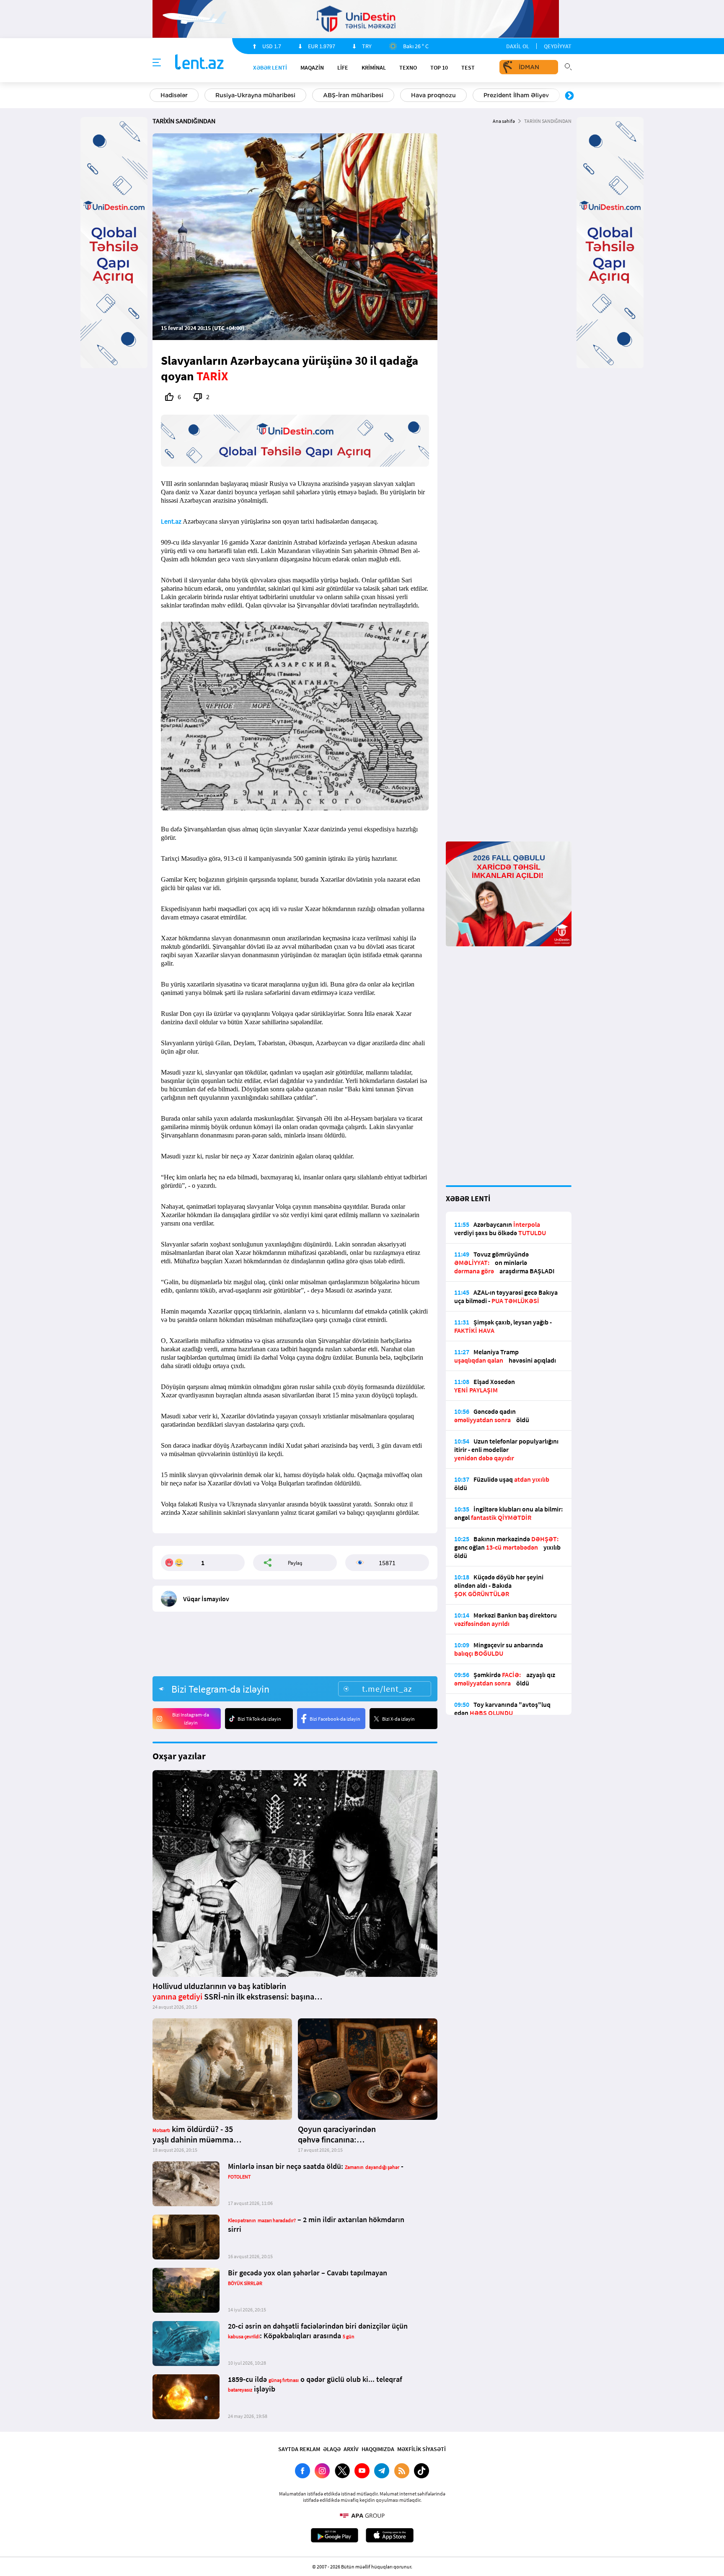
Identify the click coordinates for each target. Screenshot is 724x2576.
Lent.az (171, 521)
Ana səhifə (504, 121)
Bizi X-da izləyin (398, 1719)
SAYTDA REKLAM (299, 2449)
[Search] (568, 66)
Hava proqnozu (433, 95)
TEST (468, 68)
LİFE (343, 68)
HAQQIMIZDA (378, 2449)
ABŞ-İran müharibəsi (353, 95)
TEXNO (408, 68)
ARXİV (351, 2449)
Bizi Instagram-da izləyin (191, 1719)
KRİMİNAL (374, 68)
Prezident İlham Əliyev (516, 95)
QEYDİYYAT (558, 46)
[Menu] (157, 63)
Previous (155, 96)
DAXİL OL (518, 46)
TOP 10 (439, 68)
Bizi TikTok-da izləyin (259, 1719)
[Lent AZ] (199, 63)
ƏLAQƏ (332, 2449)
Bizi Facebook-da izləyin (335, 1719)
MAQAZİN (312, 68)
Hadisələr (174, 95)
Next (569, 96)
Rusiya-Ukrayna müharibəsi (255, 95)
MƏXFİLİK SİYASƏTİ (421, 2449)
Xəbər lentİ (270, 68)
